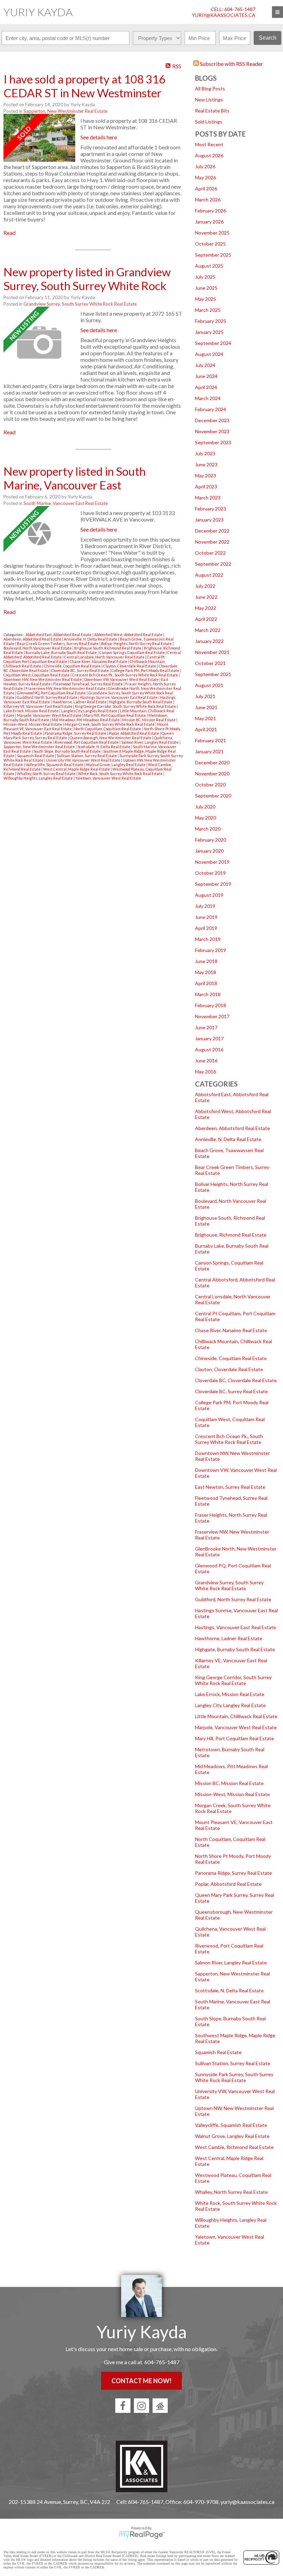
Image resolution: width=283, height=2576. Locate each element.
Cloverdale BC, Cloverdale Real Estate (236, 1380)
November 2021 (212, 652)
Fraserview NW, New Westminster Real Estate (66, 688)
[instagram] (141, 2406)
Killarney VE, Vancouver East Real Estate (38, 706)
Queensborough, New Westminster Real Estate (111, 738)
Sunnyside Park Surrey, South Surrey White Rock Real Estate (234, 2077)
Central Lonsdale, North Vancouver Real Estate (105, 657)
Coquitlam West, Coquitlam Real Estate (37, 675)
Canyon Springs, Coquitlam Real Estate (133, 652)
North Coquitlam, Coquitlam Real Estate (108, 729)
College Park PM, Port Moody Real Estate (146, 670)
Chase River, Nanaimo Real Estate (231, 1330)
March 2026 (208, 200)
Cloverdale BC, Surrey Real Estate (231, 1391)
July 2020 (205, 807)
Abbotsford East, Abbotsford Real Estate (59, 635)
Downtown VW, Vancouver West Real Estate (122, 679)
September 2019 (213, 884)
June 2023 (206, 464)
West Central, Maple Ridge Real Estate (77, 769)
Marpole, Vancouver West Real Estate (236, 1727)
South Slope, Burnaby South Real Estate (67, 751)
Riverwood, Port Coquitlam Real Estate (87, 742)
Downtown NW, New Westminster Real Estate (43, 679)
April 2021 (206, 729)
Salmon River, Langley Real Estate (231, 1963)
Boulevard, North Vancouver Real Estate (38, 648)
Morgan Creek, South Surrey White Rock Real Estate (110, 724)
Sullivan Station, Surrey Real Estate (233, 2063)
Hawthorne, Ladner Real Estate (229, 1638)
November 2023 (212, 431)
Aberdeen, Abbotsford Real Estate (232, 1128)
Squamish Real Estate (218, 2052)
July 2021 (205, 696)
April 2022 (206, 619)
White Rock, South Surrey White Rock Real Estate (121, 774)
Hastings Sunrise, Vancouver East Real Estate (119, 697)
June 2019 (206, 917)
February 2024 (211, 409)
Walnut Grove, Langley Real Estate (232, 2136)
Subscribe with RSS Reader (231, 64)
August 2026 (209, 155)
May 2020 (206, 818)
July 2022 (205, 586)
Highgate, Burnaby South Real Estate (235, 1649)
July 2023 (205, 453)
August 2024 (209, 354)
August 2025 (209, 266)
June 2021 (206, 707)
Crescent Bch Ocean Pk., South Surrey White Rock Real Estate (229, 1439)
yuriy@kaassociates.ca (224, 15)
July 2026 (205, 166)
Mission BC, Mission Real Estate (229, 1783)
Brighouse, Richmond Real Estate (231, 1235)
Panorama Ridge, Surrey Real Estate (233, 1873)
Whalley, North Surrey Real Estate (231, 2192)
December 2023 (212, 420)
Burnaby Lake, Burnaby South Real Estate (62, 652)
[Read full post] (39, 138)
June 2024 (206, 376)
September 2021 (213, 674)
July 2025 (205, 277)
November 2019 (212, 862)
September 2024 (213, 343)
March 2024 (208, 398)
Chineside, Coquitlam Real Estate (231, 1358)
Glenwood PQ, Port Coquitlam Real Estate (52, 693)
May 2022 (206, 608)
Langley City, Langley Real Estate (230, 1705)
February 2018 (211, 1005)
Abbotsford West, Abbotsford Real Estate (129, 635)
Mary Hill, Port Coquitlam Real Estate (235, 1738)
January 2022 (209, 641)
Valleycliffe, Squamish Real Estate (231, 2125)
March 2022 (208, 630)
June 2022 (206, 597)
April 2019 (206, 928)
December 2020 (212, 762)
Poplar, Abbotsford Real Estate (228, 1884)
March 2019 (208, 939)
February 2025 (211, 321)
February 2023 (211, 509)
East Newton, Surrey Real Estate (230, 1487)
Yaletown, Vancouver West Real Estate (108, 778)
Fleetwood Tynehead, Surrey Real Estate (88, 684)
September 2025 (213, 255)
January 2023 (209, 520)
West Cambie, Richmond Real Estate (234, 2147)
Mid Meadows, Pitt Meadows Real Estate (86, 720)
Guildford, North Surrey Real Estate (233, 1599)
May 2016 (206, 1072)
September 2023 (213, 442)
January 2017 (209, 1038)
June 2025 (206, 288)
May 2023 (206, 475)
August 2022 (209, 575)
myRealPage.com (142, 2535)
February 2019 (211, 950)
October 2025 (210, 244)
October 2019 (210, 873)
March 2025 (208, 310)
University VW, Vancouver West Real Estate (84, 760)
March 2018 (208, 994)
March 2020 (208, 829)
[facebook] (123, 2406)
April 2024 (206, 387)
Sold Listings (209, 122)
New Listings (209, 100)
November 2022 (212, 542)
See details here (99, 137)
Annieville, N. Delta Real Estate (228, 1139)
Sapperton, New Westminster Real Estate (65, 111)
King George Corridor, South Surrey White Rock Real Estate (233, 1680)
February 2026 (211, 211)
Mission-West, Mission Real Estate (232, 1794)
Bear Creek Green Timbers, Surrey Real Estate (58, 643)
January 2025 (209, 332)
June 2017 (206, 1027)
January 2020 (209, 851)
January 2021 (209, 751)
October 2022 (210, 553)
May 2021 (206, 718)
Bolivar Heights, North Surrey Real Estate (137, 643)
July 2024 (205, 365)
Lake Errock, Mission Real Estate (230, 1694)
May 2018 (206, 972)
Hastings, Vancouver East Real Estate (236, 1627)
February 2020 (211, 840)
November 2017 (212, 1016)
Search (268, 38)
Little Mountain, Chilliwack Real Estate (236, 1716)
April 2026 (206, 189)
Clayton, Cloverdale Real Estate (229, 1369)
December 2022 (212, 531)
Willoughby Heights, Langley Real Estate (38, 778)
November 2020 (212, 774)
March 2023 (208, 498)
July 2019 (205, 906)
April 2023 (206, 487)
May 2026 (206, 177)
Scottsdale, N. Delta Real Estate (229, 1990)
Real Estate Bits (212, 111)
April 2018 (206, 983)
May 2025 (206, 299)
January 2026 (209, 222)
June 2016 (206, 1061)
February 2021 (211, 740)
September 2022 (213, 564)
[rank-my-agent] (160, 2406)
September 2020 (213, 796)
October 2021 (210, 663)
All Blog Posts (210, 88)
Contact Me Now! (141, 2381)
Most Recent (209, 144)
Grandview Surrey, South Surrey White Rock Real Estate (229, 1585)
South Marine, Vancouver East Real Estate (66, 503)
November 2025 (212, 233)
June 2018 (206, 961)
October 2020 (210, 785)
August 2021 (209, 685)
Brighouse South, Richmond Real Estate (108, 648)
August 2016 (209, 1049)
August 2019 (209, 895)
